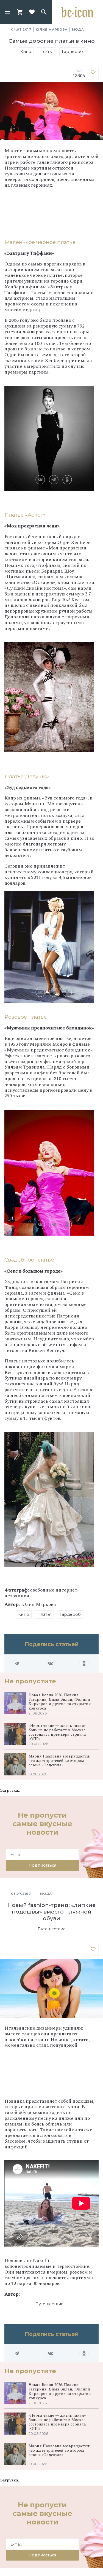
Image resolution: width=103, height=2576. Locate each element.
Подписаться (42, 1865)
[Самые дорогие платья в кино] (93, 73)
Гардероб (72, 52)
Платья (47, 52)
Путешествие (52, 1929)
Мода (78, 29)
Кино (26, 52)
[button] (8, 12)
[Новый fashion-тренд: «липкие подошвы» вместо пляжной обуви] (93, 1950)
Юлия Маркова (52, 29)
